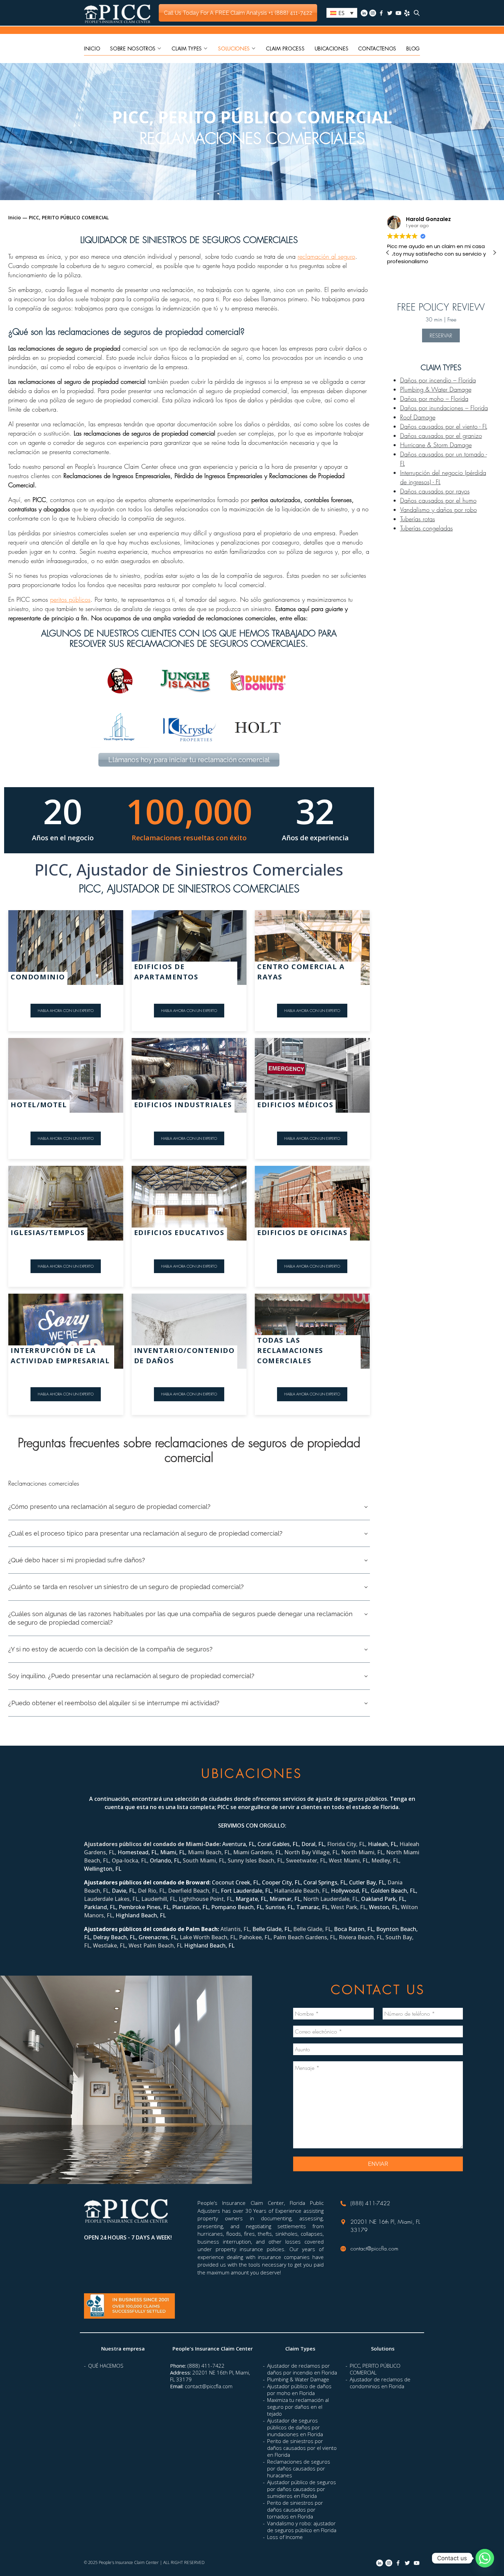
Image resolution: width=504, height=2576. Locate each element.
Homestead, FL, (139, 1852)
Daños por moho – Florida (434, 399)
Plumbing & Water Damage (436, 389)
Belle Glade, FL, (273, 1929)
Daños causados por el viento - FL (444, 426)
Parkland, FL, (101, 1907)
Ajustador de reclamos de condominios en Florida (380, 2383)
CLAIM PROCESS (285, 48)
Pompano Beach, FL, (238, 1907)
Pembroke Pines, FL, (145, 1907)
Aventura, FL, (240, 1844)
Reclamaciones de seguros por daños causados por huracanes (299, 2468)
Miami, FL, (174, 1852)
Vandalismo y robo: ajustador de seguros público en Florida (302, 2527)
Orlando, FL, (166, 1860)
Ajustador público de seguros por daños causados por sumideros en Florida (302, 2489)
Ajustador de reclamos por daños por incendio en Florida (302, 2369)
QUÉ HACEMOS (106, 2366)
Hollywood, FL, (351, 1891)
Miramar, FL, (286, 1899)
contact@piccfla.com (374, 2248)
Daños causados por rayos (435, 491)
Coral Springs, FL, (326, 1882)
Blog (413, 48)
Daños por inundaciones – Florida (444, 408)
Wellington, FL (103, 1869)
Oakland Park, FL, (384, 1899)
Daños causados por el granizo (441, 436)
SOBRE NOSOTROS (133, 48)
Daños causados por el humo (438, 500)
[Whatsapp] (485, 2558)
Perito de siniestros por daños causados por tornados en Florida (295, 2510)
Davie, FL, (125, 1891)
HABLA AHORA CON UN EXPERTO (66, 1010)
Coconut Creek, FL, (237, 1882)
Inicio (92, 48)
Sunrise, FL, (281, 1907)
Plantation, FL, (192, 1907)
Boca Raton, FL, (355, 1929)
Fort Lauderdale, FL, (247, 1891)
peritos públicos (70, 599)
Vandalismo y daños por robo (439, 510)
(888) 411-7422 (370, 2203)
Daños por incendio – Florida (438, 380)
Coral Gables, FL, (279, 1844)
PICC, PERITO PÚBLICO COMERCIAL (375, 2369)
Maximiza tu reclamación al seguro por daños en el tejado (298, 2407)
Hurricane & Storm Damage (436, 445)
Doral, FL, (314, 1844)
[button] (494, 253)
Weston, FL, (385, 1907)
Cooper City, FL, (283, 1882)
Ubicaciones (332, 48)
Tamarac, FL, (314, 1907)
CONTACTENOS (377, 48)
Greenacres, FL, (159, 1937)
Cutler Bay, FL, (368, 1882)
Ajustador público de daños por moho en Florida (299, 2390)
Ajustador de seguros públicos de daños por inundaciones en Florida (295, 2427)
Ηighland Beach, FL (141, 1915)
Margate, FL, (253, 1899)
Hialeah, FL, (384, 1844)
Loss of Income (285, 2537)
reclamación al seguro (326, 256)
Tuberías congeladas (427, 528)
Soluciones (234, 48)
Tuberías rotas (418, 519)
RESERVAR (441, 335)
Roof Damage (418, 417)
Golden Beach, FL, (394, 1891)
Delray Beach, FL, (116, 1937)
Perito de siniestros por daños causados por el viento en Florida (302, 2448)
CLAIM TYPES (187, 48)
